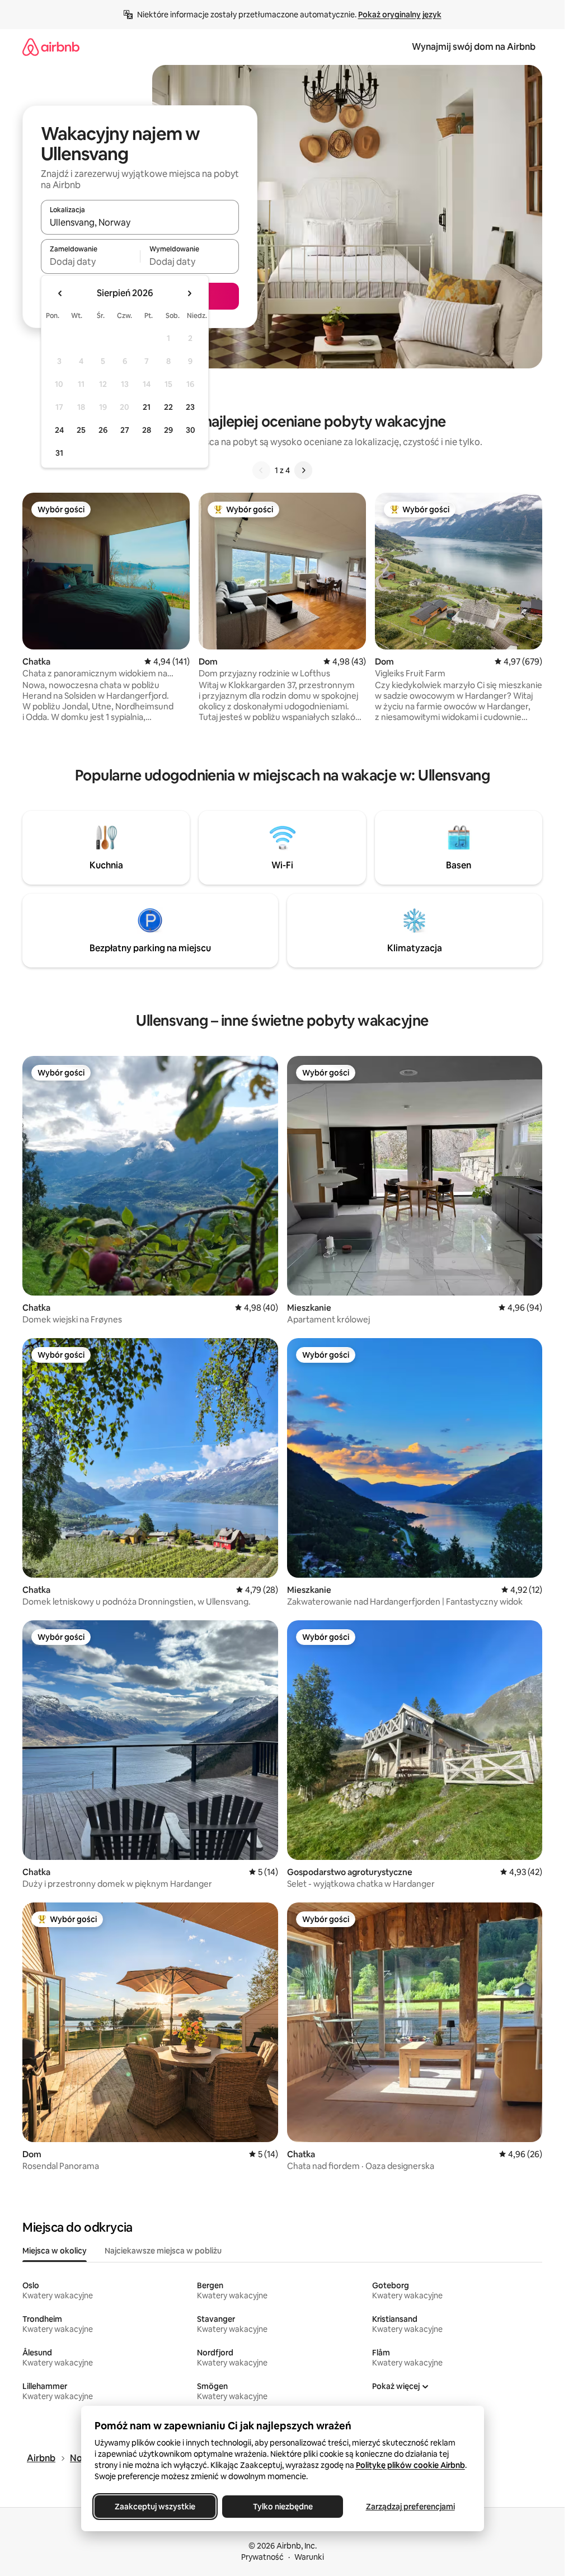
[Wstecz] (261, 470)
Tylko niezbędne (282, 2507)
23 (190, 407)
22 (168, 407)
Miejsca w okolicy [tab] (55, 2251)
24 (59, 430)
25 (81, 430)
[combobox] (140, 222)
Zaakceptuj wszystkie (155, 2507)
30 (191, 430)
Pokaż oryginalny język (400, 15)
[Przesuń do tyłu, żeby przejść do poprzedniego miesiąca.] (60, 293)
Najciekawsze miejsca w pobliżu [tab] (163, 2251)
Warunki (309, 2557)
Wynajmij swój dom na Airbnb (474, 47)
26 (103, 430)
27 (125, 430)
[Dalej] (303, 470)
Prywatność (262, 2557)
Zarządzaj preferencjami (410, 2507)
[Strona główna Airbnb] (51, 47)
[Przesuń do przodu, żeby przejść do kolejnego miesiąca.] (189, 293)
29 (168, 430)
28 (147, 430)
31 (59, 453)
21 (147, 407)
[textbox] (90, 261)
